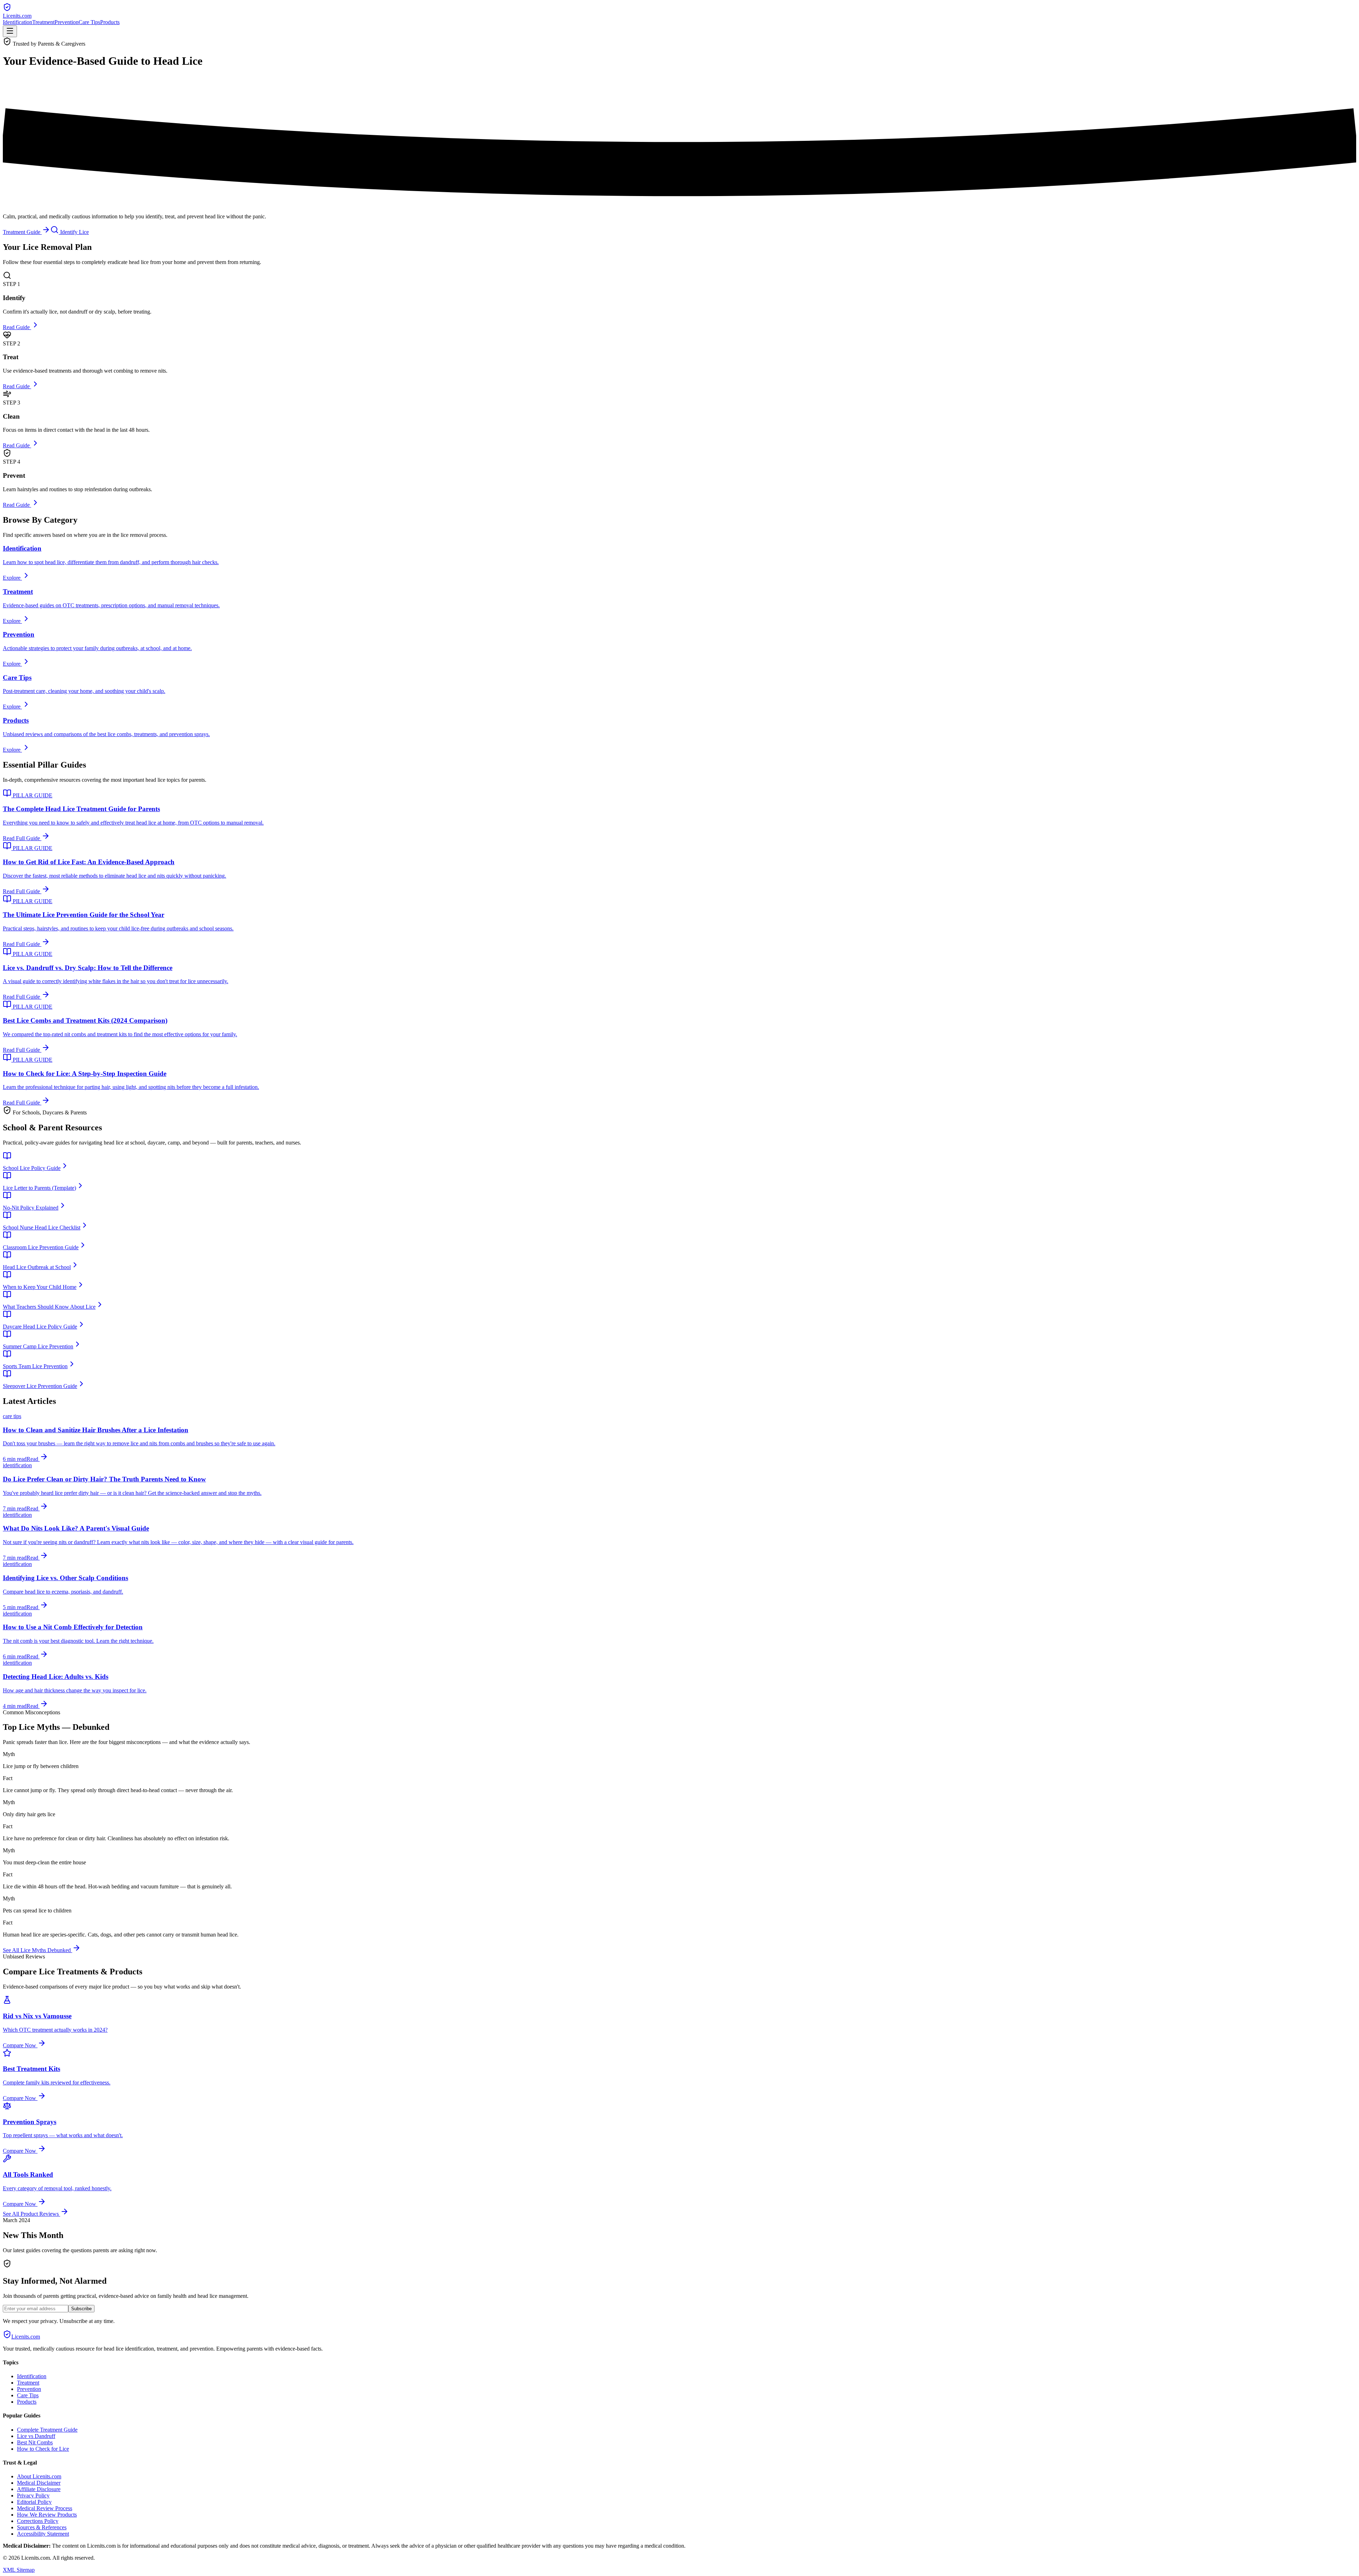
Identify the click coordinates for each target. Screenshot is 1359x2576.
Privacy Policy (33, 2495)
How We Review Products (47, 2515)
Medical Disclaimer (39, 2483)
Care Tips (89, 22)
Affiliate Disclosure (39, 2489)
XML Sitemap (19, 2570)
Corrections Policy (38, 2521)
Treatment (43, 22)
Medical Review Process (45, 2508)
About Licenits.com (39, 2476)
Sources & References (42, 2527)
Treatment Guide (22, 232)
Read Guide (17, 327)
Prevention (67, 22)
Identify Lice (74, 232)
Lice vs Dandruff (36, 2436)
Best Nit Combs (35, 2442)
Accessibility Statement (43, 2534)
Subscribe (81, 2309)
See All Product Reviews (31, 2214)
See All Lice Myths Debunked (38, 1950)
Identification (18, 22)
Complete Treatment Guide (47, 2430)
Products (110, 22)
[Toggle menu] (10, 31)
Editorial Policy (34, 2502)
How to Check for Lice (43, 2449)
